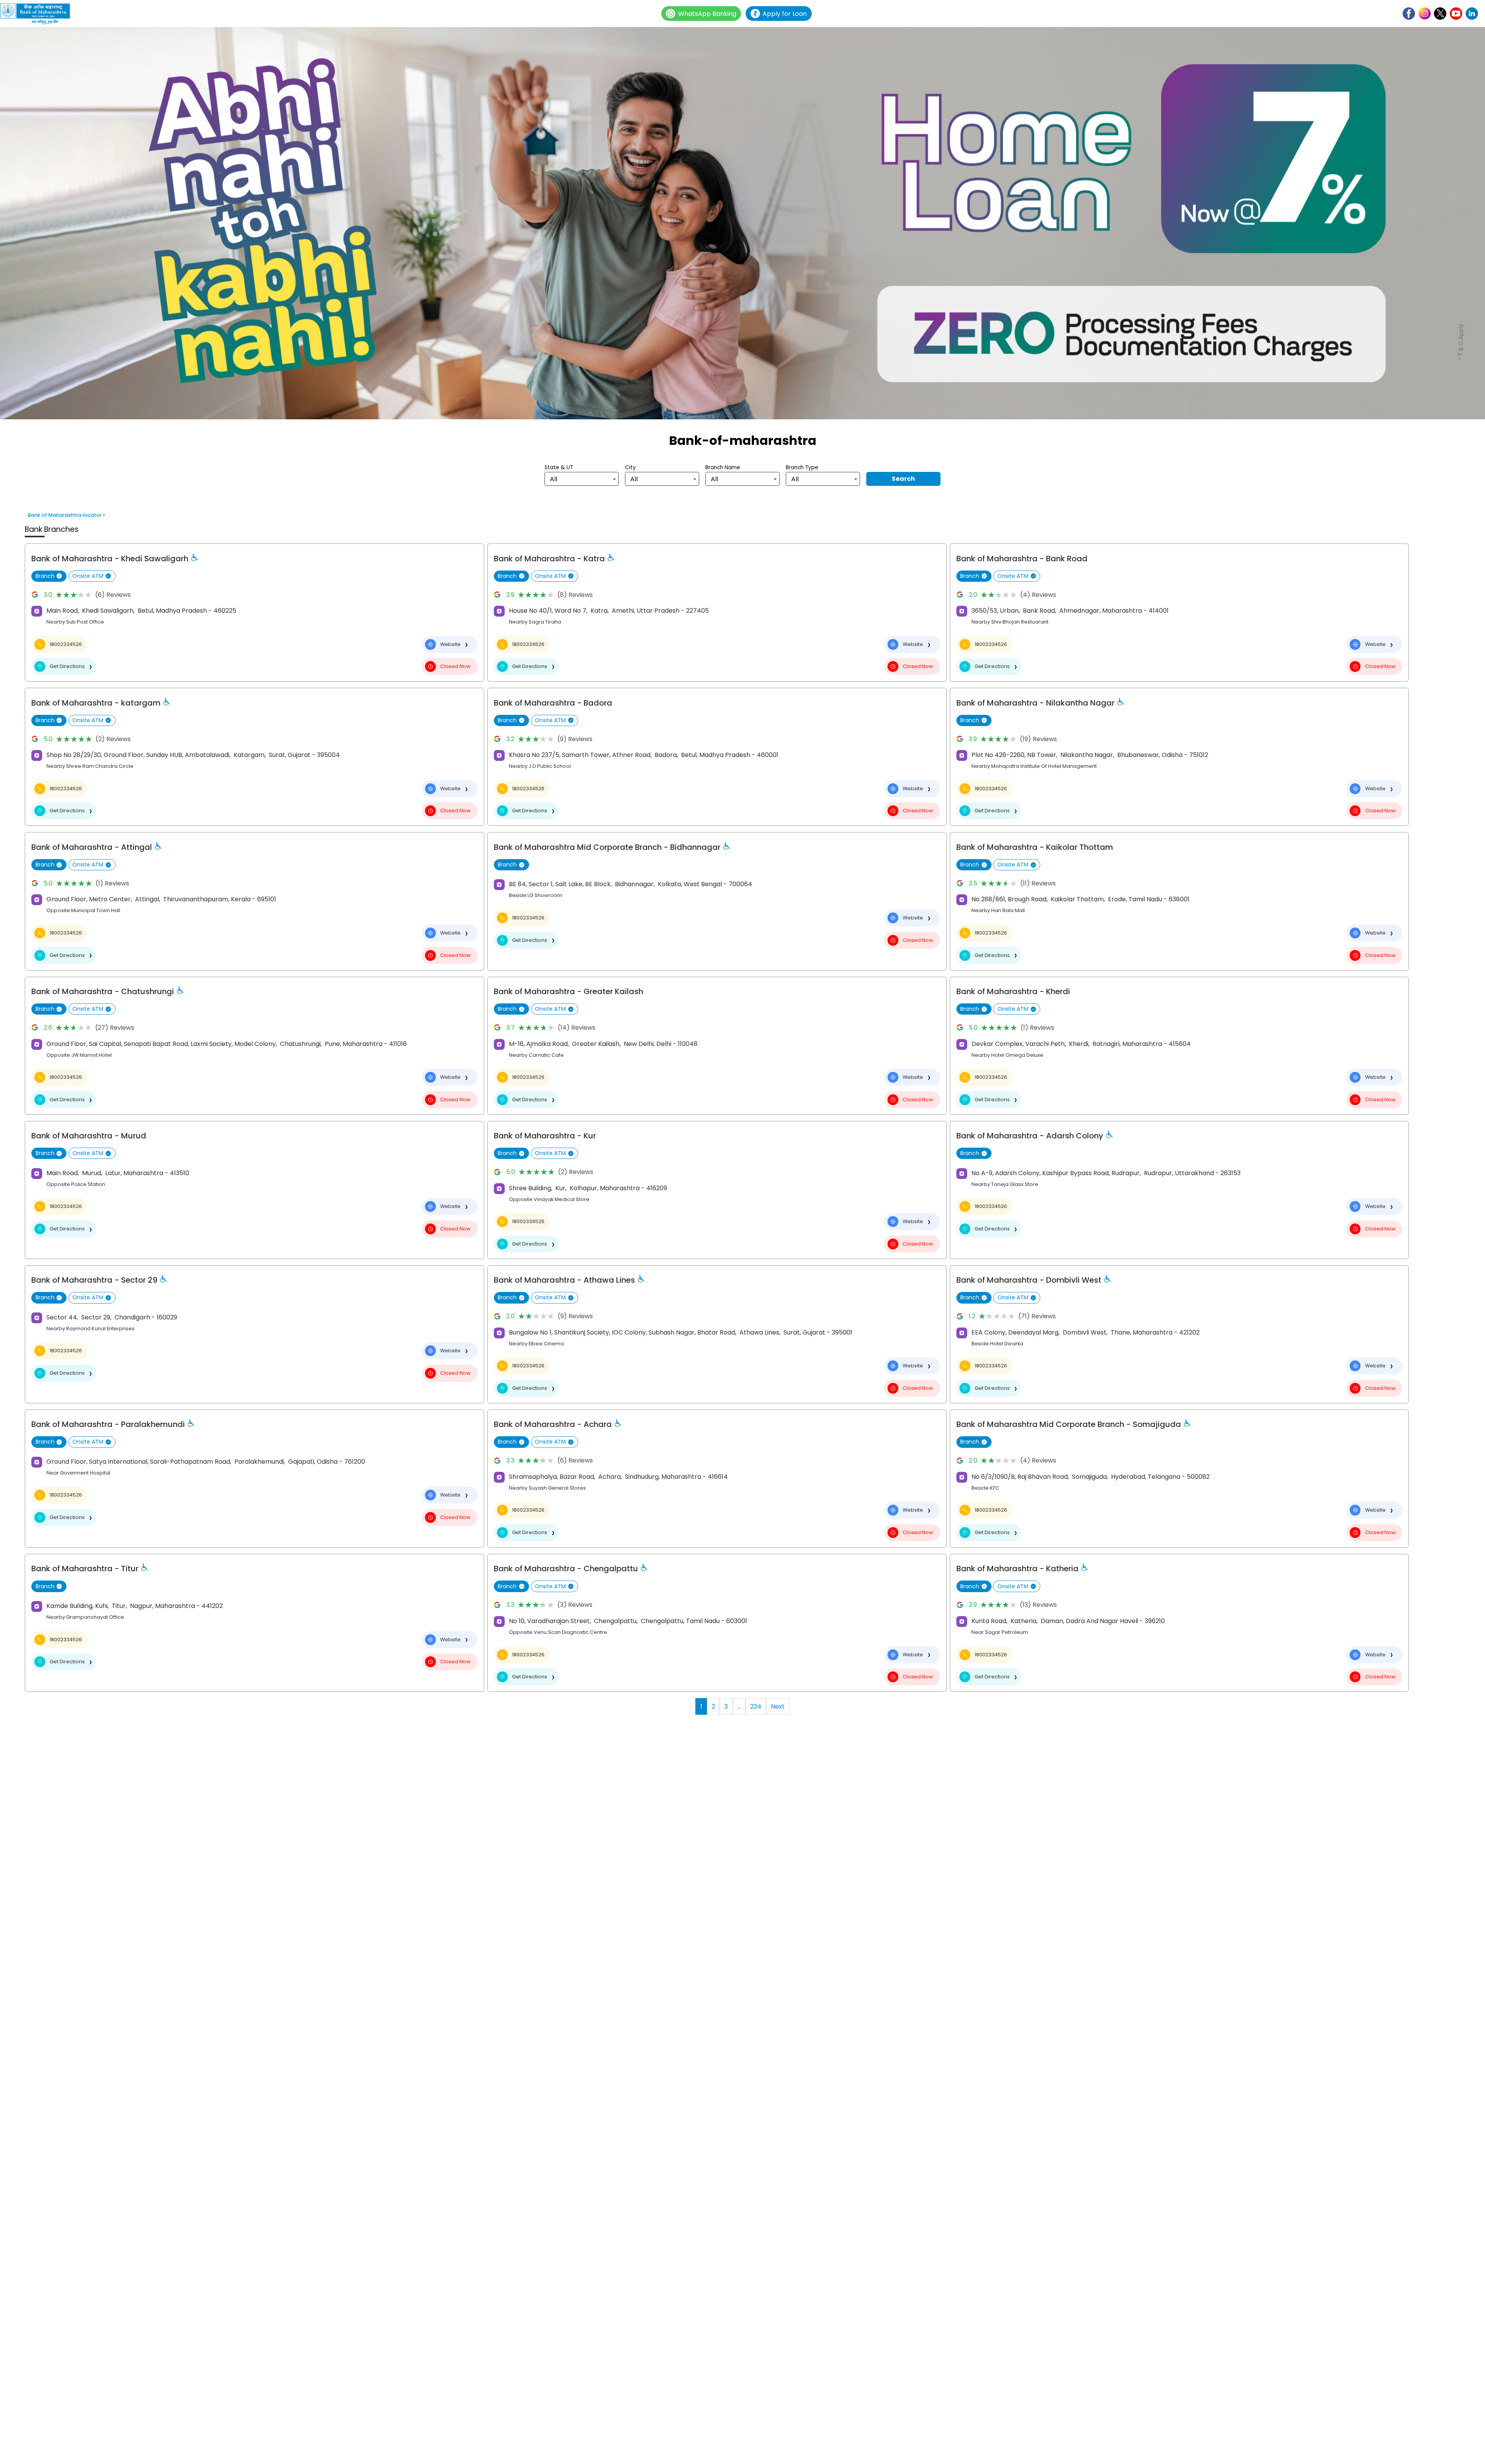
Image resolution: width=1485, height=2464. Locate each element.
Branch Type (802, 467)
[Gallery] (742, 224)
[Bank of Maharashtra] (39, 14)
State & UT (559, 467)
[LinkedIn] (1472, 14)
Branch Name (723, 467)
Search (903, 479)
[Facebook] (1409, 14)
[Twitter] (1440, 14)
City (630, 467)
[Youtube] (1456, 14)
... (739, 1706)
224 (756, 1706)
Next (778, 1706)
